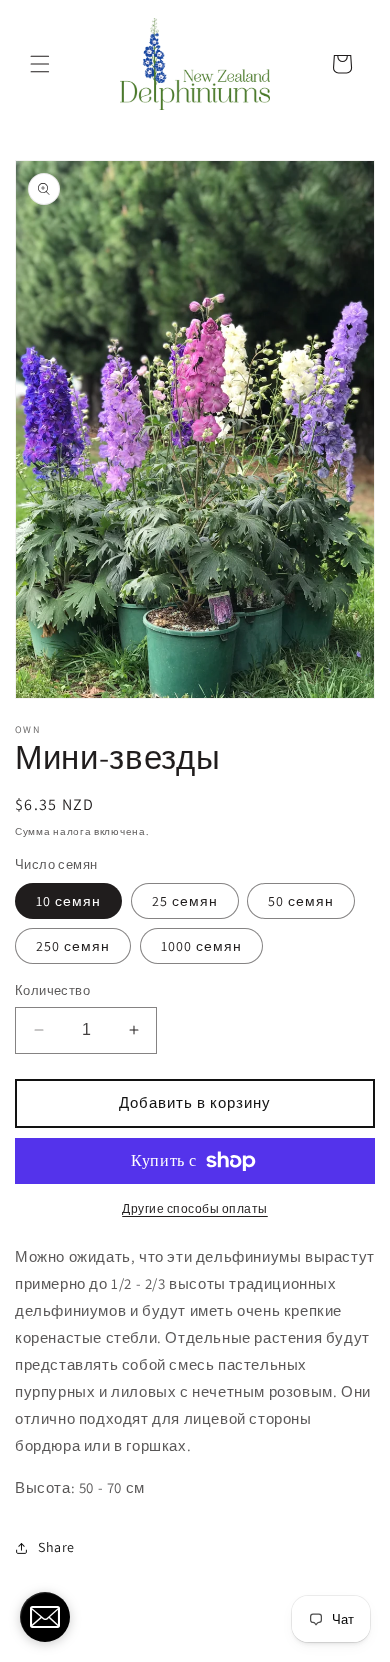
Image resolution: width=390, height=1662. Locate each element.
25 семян (185, 901)
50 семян (301, 901)
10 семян (68, 901)
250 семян (73, 946)
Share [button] (56, 1547)
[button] (40, 64)
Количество (52, 990)
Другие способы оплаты (195, 1208)
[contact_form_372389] (45, 1617)
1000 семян (201, 946)
